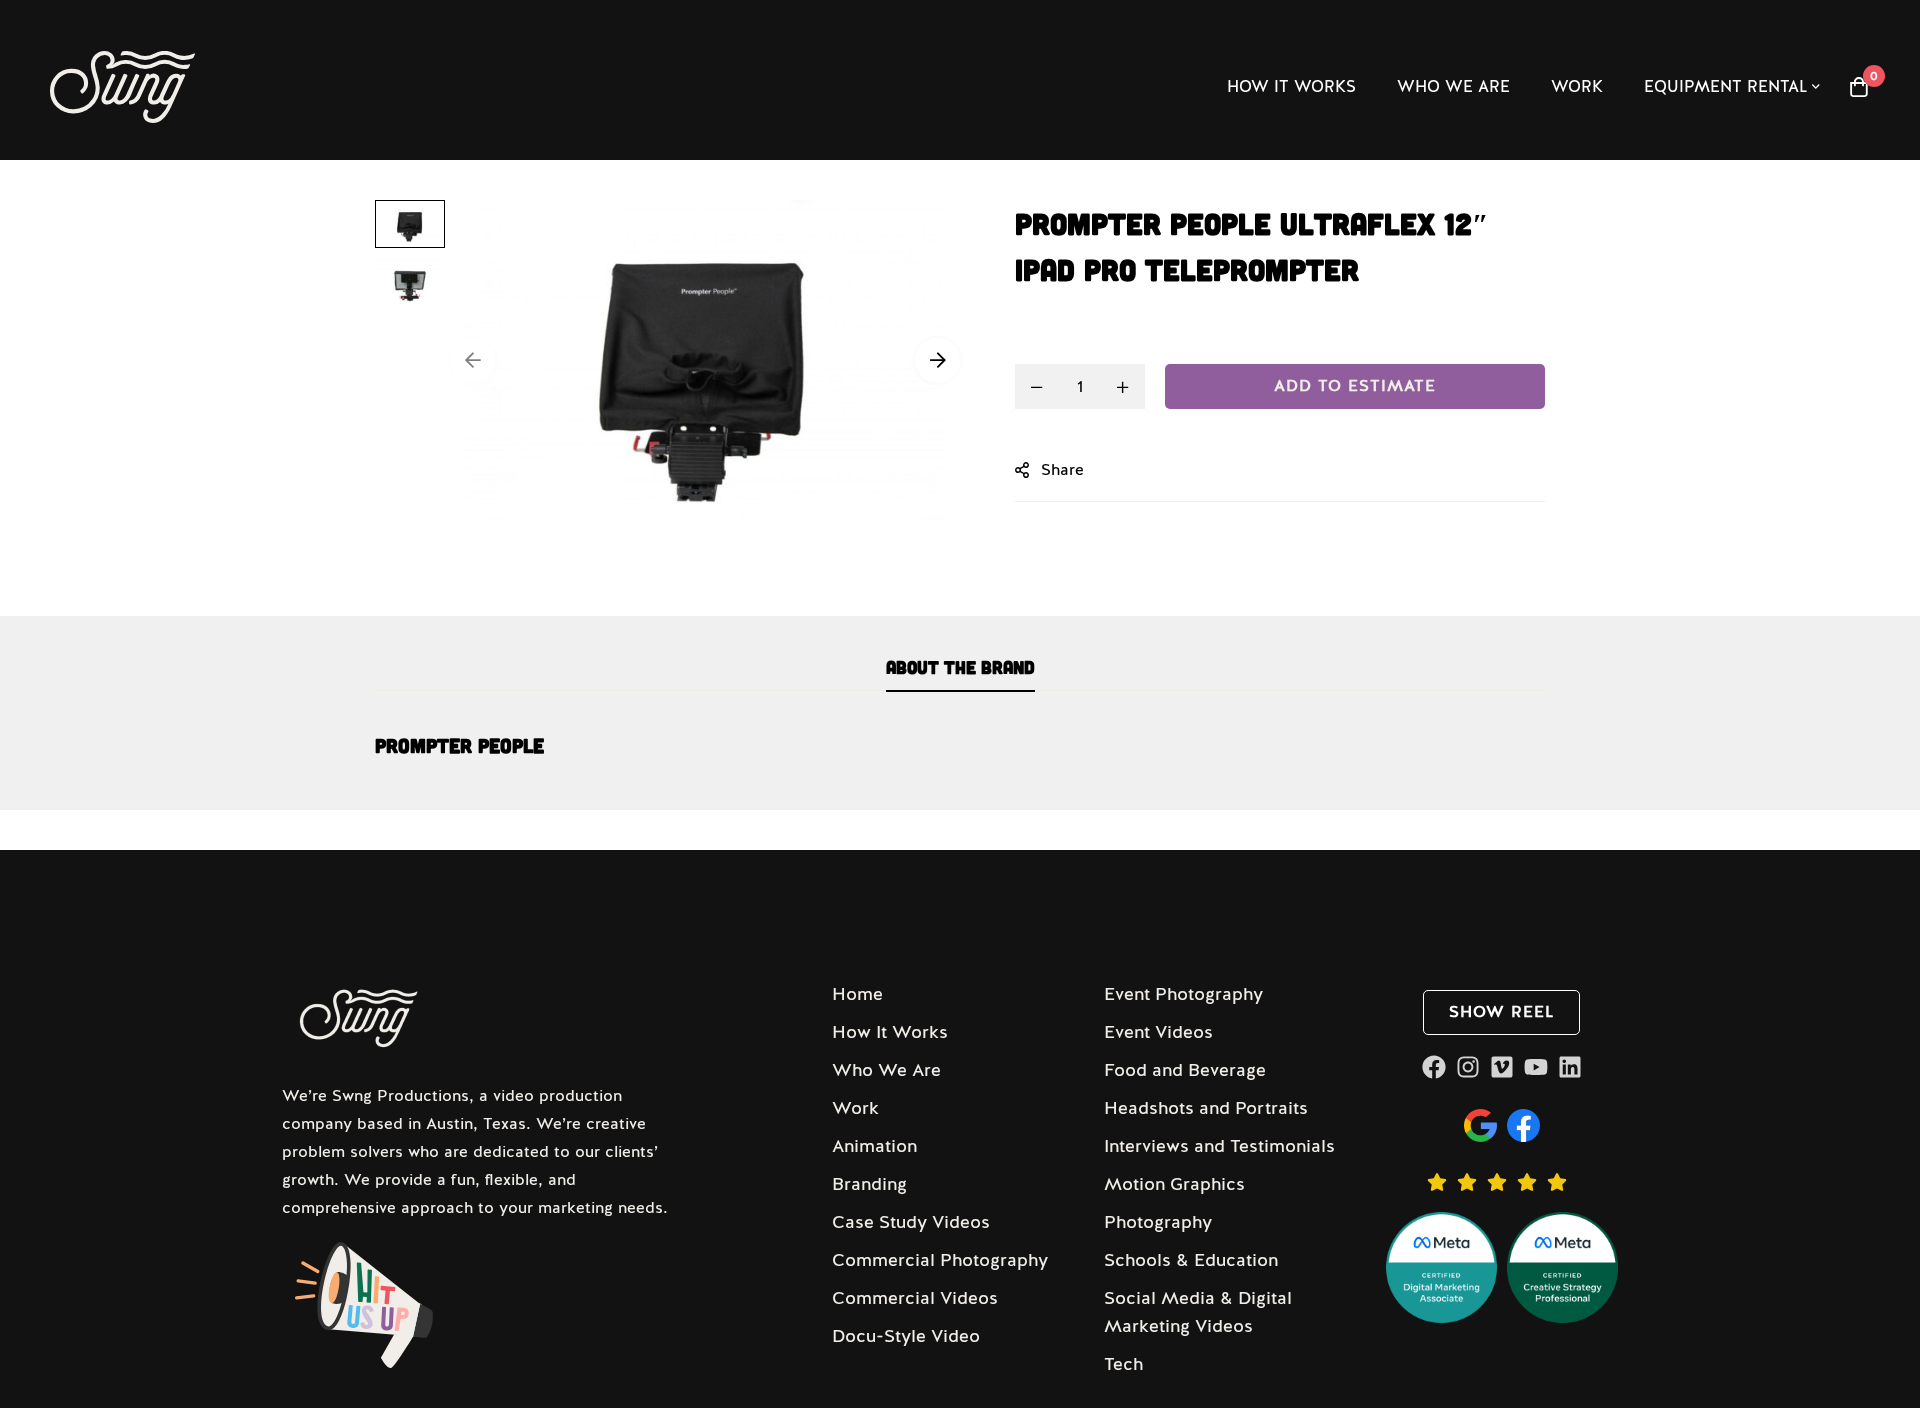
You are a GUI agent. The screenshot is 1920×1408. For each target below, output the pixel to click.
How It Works (890, 1032)
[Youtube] (1536, 1067)
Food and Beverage (1185, 1070)
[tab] (960, 668)
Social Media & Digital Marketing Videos (1198, 1312)
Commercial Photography (940, 1260)
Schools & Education (1191, 1260)
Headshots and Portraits (1206, 1108)
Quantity (1047, 338)
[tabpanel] (960, 756)
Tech (1123, 1364)
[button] (472, 360)
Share (1062, 470)
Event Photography (1183, 994)
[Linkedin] (1570, 1067)
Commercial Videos (915, 1298)
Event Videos (1158, 1032)
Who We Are (886, 1070)
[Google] (1480, 1125)
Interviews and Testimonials (1219, 1146)
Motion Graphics (1174, 1184)
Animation (874, 1146)
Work (855, 1108)
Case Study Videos (911, 1222)
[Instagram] (1468, 1067)
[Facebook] (1434, 1067)
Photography (1158, 1222)
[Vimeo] (1502, 1067)
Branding (869, 1184)
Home (857, 994)
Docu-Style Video (906, 1336)
